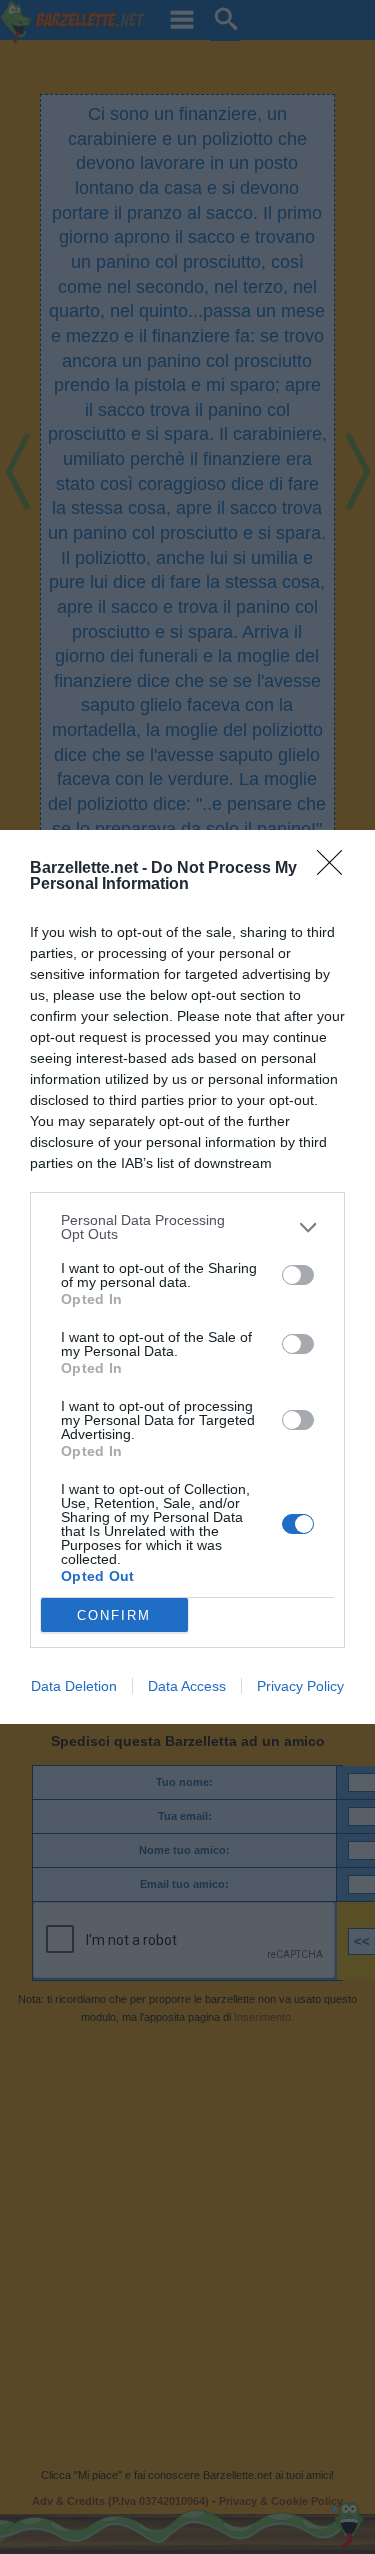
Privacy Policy (300, 1686)
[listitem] (187, 1227)
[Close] (336, 869)
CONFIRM (114, 1615)
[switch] (298, 1275)
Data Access (187, 1686)
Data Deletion (74, 1686)
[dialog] (187, 1277)
